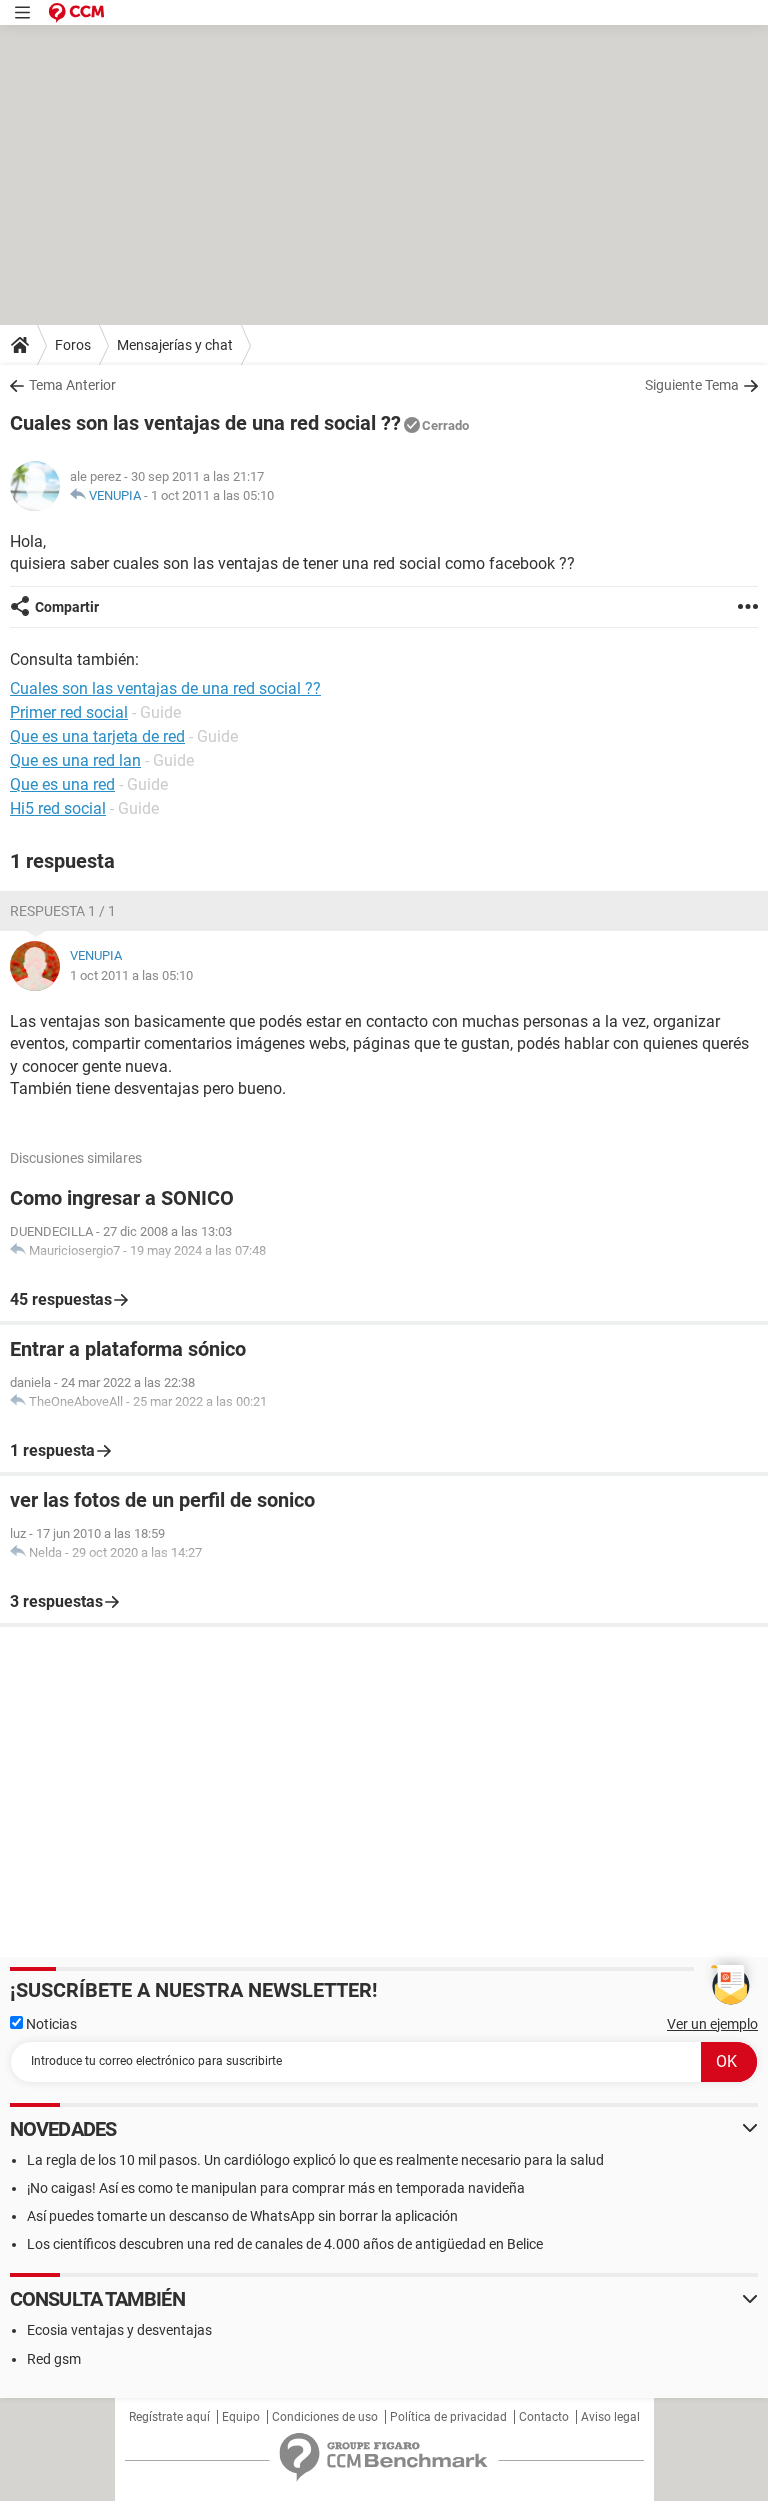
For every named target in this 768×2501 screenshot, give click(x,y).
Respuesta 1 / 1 (63, 911)
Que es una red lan (75, 760)
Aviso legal (610, 2417)
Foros (73, 345)
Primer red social (69, 712)
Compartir (67, 607)
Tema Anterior (72, 385)
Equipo (241, 2417)
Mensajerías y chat (175, 345)
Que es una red (62, 784)
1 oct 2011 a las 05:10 (212, 495)
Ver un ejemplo (712, 2024)
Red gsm (54, 2359)
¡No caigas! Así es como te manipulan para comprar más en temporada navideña (276, 2188)
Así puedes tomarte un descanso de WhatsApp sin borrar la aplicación (242, 2216)
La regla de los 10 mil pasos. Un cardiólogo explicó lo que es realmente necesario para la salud (315, 2160)
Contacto (544, 2417)
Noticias (50, 2024)
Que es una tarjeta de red (97, 736)
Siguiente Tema (692, 385)
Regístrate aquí (169, 2417)
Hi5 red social (58, 808)
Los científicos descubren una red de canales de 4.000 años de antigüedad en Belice (285, 2244)
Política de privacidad (448, 2417)
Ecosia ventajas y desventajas (119, 2330)
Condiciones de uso (325, 2417)
